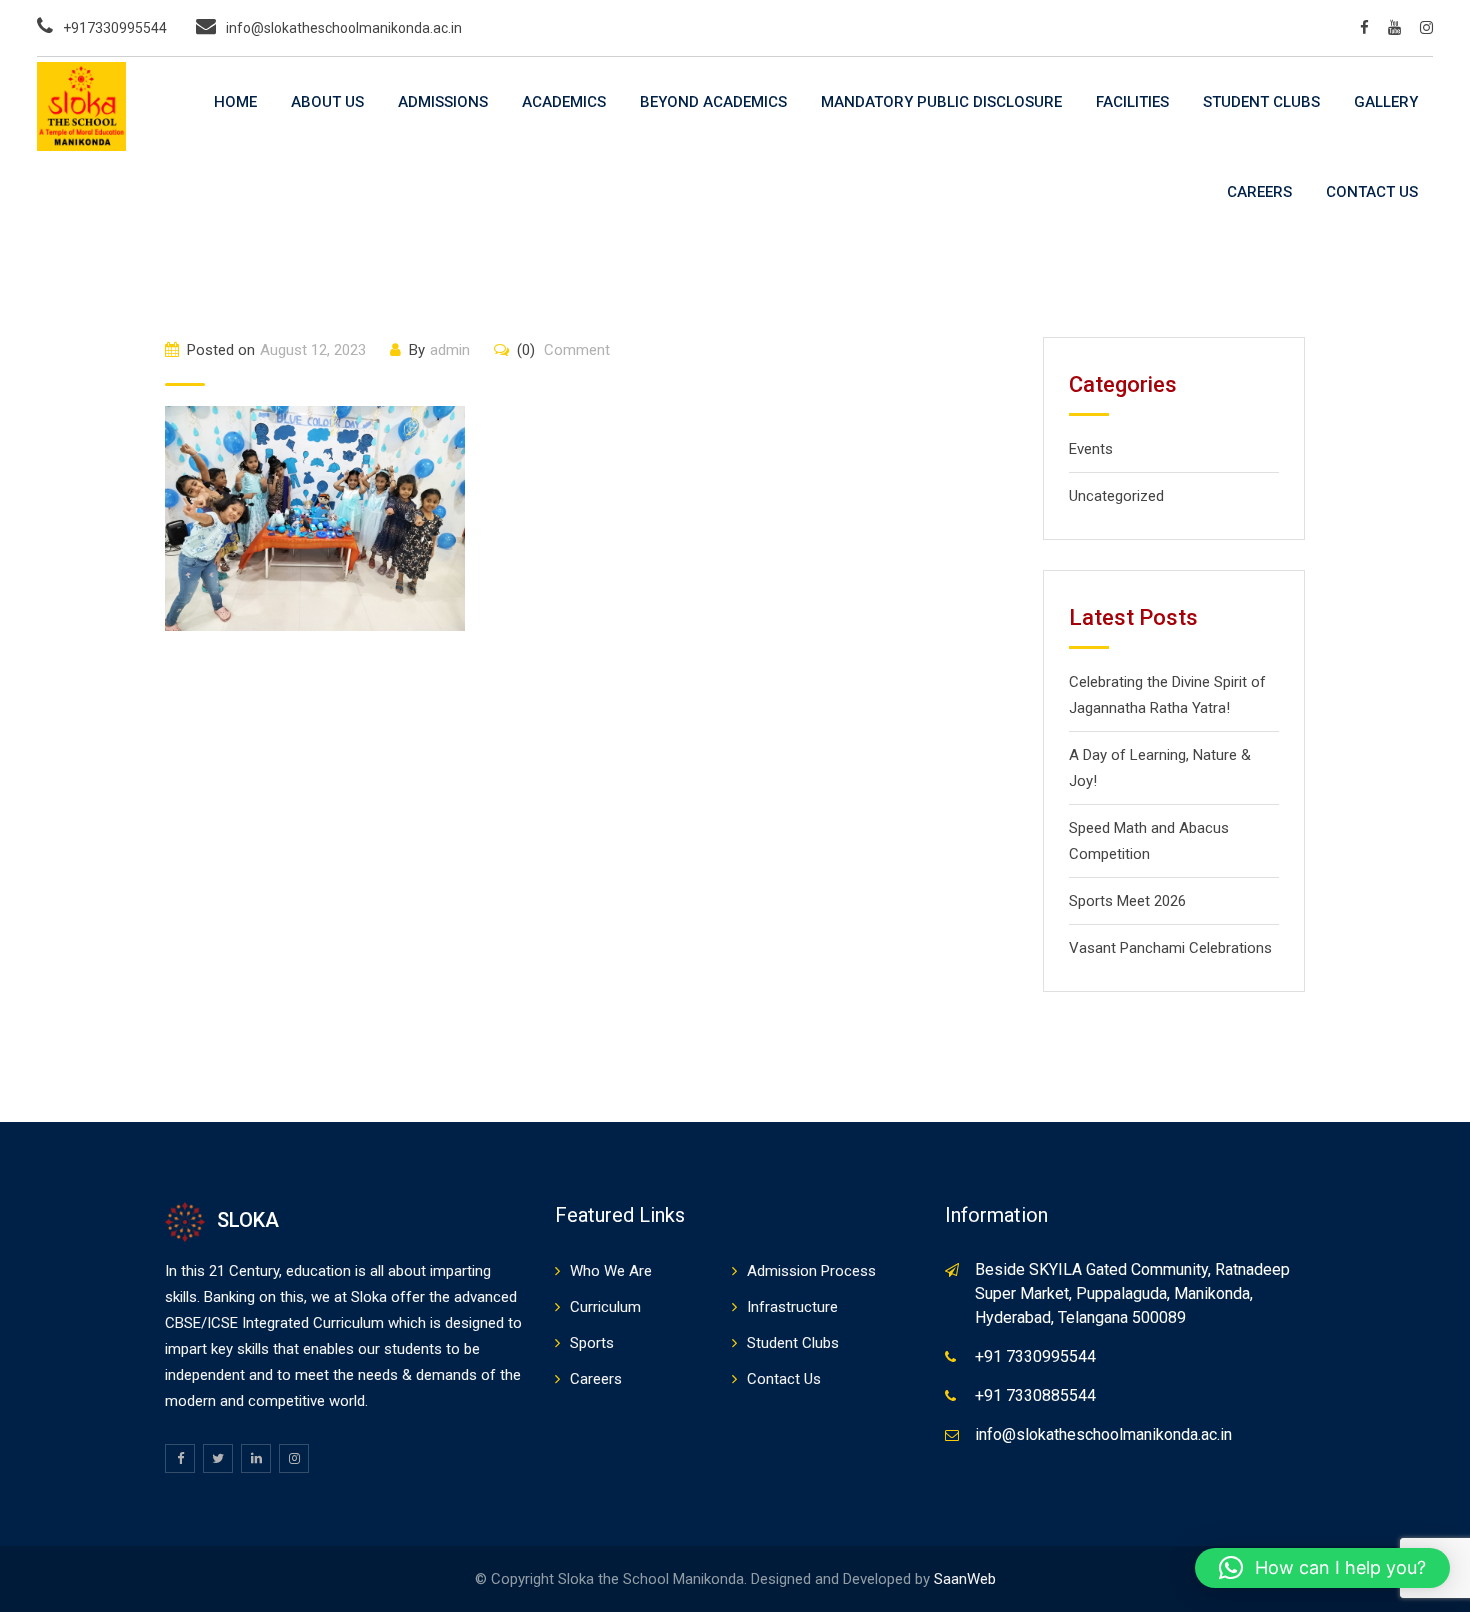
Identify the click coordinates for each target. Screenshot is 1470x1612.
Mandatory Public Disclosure (941, 102)
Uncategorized (1116, 496)
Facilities (1132, 102)
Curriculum (605, 1307)
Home (235, 102)
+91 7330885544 (1035, 1395)
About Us (327, 102)
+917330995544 (115, 28)
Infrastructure (792, 1307)
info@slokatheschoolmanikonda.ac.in (344, 28)
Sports (592, 1343)
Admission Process (811, 1271)
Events (1091, 449)
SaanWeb (965, 1579)
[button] (1322, 1568)
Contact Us (1372, 192)
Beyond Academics (713, 102)
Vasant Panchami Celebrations (1170, 948)
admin (450, 350)
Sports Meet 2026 (1127, 901)
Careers (1259, 192)
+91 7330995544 (1035, 1356)
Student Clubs (1261, 102)
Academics (564, 102)
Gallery (1386, 102)
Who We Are (611, 1271)
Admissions (443, 102)
